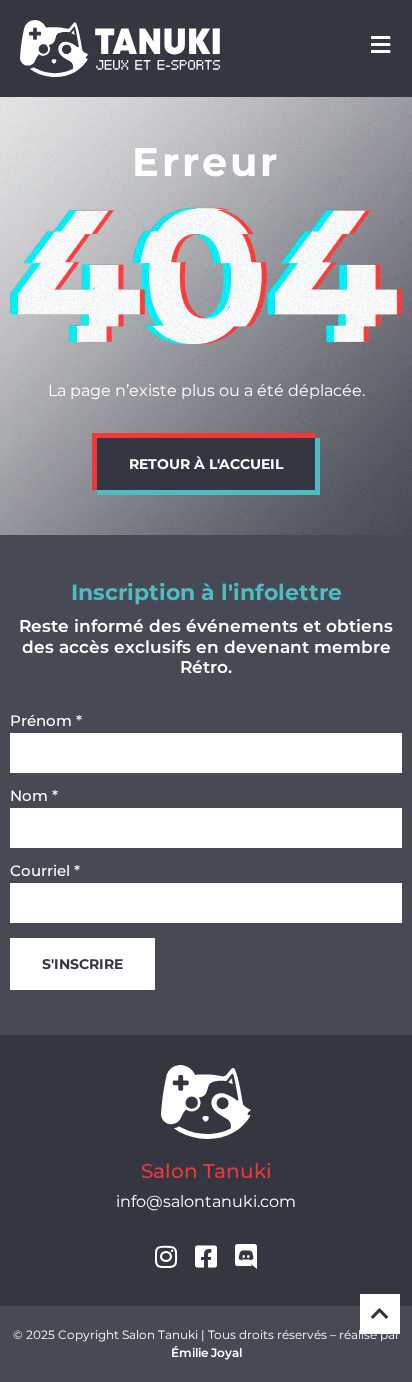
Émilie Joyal (206, 1352)
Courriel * (45, 871)
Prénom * (46, 721)
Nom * (34, 796)
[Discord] (246, 1256)
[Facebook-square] (206, 1256)
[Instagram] (166, 1256)
